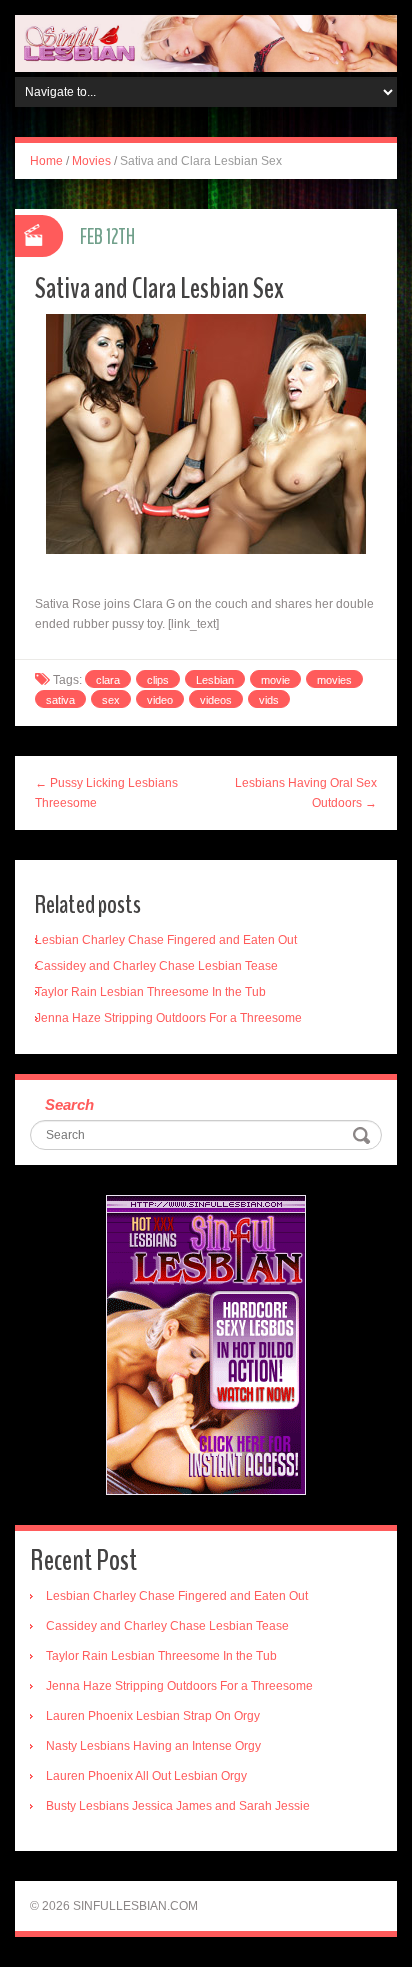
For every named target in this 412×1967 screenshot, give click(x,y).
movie (275, 680)
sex (111, 700)
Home (46, 161)
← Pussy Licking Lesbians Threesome (106, 793)
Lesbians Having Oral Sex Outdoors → (306, 793)
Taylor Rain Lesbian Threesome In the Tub (150, 992)
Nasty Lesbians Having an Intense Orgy (153, 1746)
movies (334, 680)
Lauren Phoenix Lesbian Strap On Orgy (153, 1716)
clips (158, 680)
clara (108, 680)
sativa (60, 700)
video (160, 700)
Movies (91, 161)
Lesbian (215, 680)
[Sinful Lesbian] (206, 43)
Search (69, 1104)
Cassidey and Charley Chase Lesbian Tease (156, 966)
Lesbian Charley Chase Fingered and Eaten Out (166, 940)
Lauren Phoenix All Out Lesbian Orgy (146, 1776)
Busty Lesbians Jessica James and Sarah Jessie (178, 1806)
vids (269, 700)
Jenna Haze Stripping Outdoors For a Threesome (168, 1018)
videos (216, 700)
